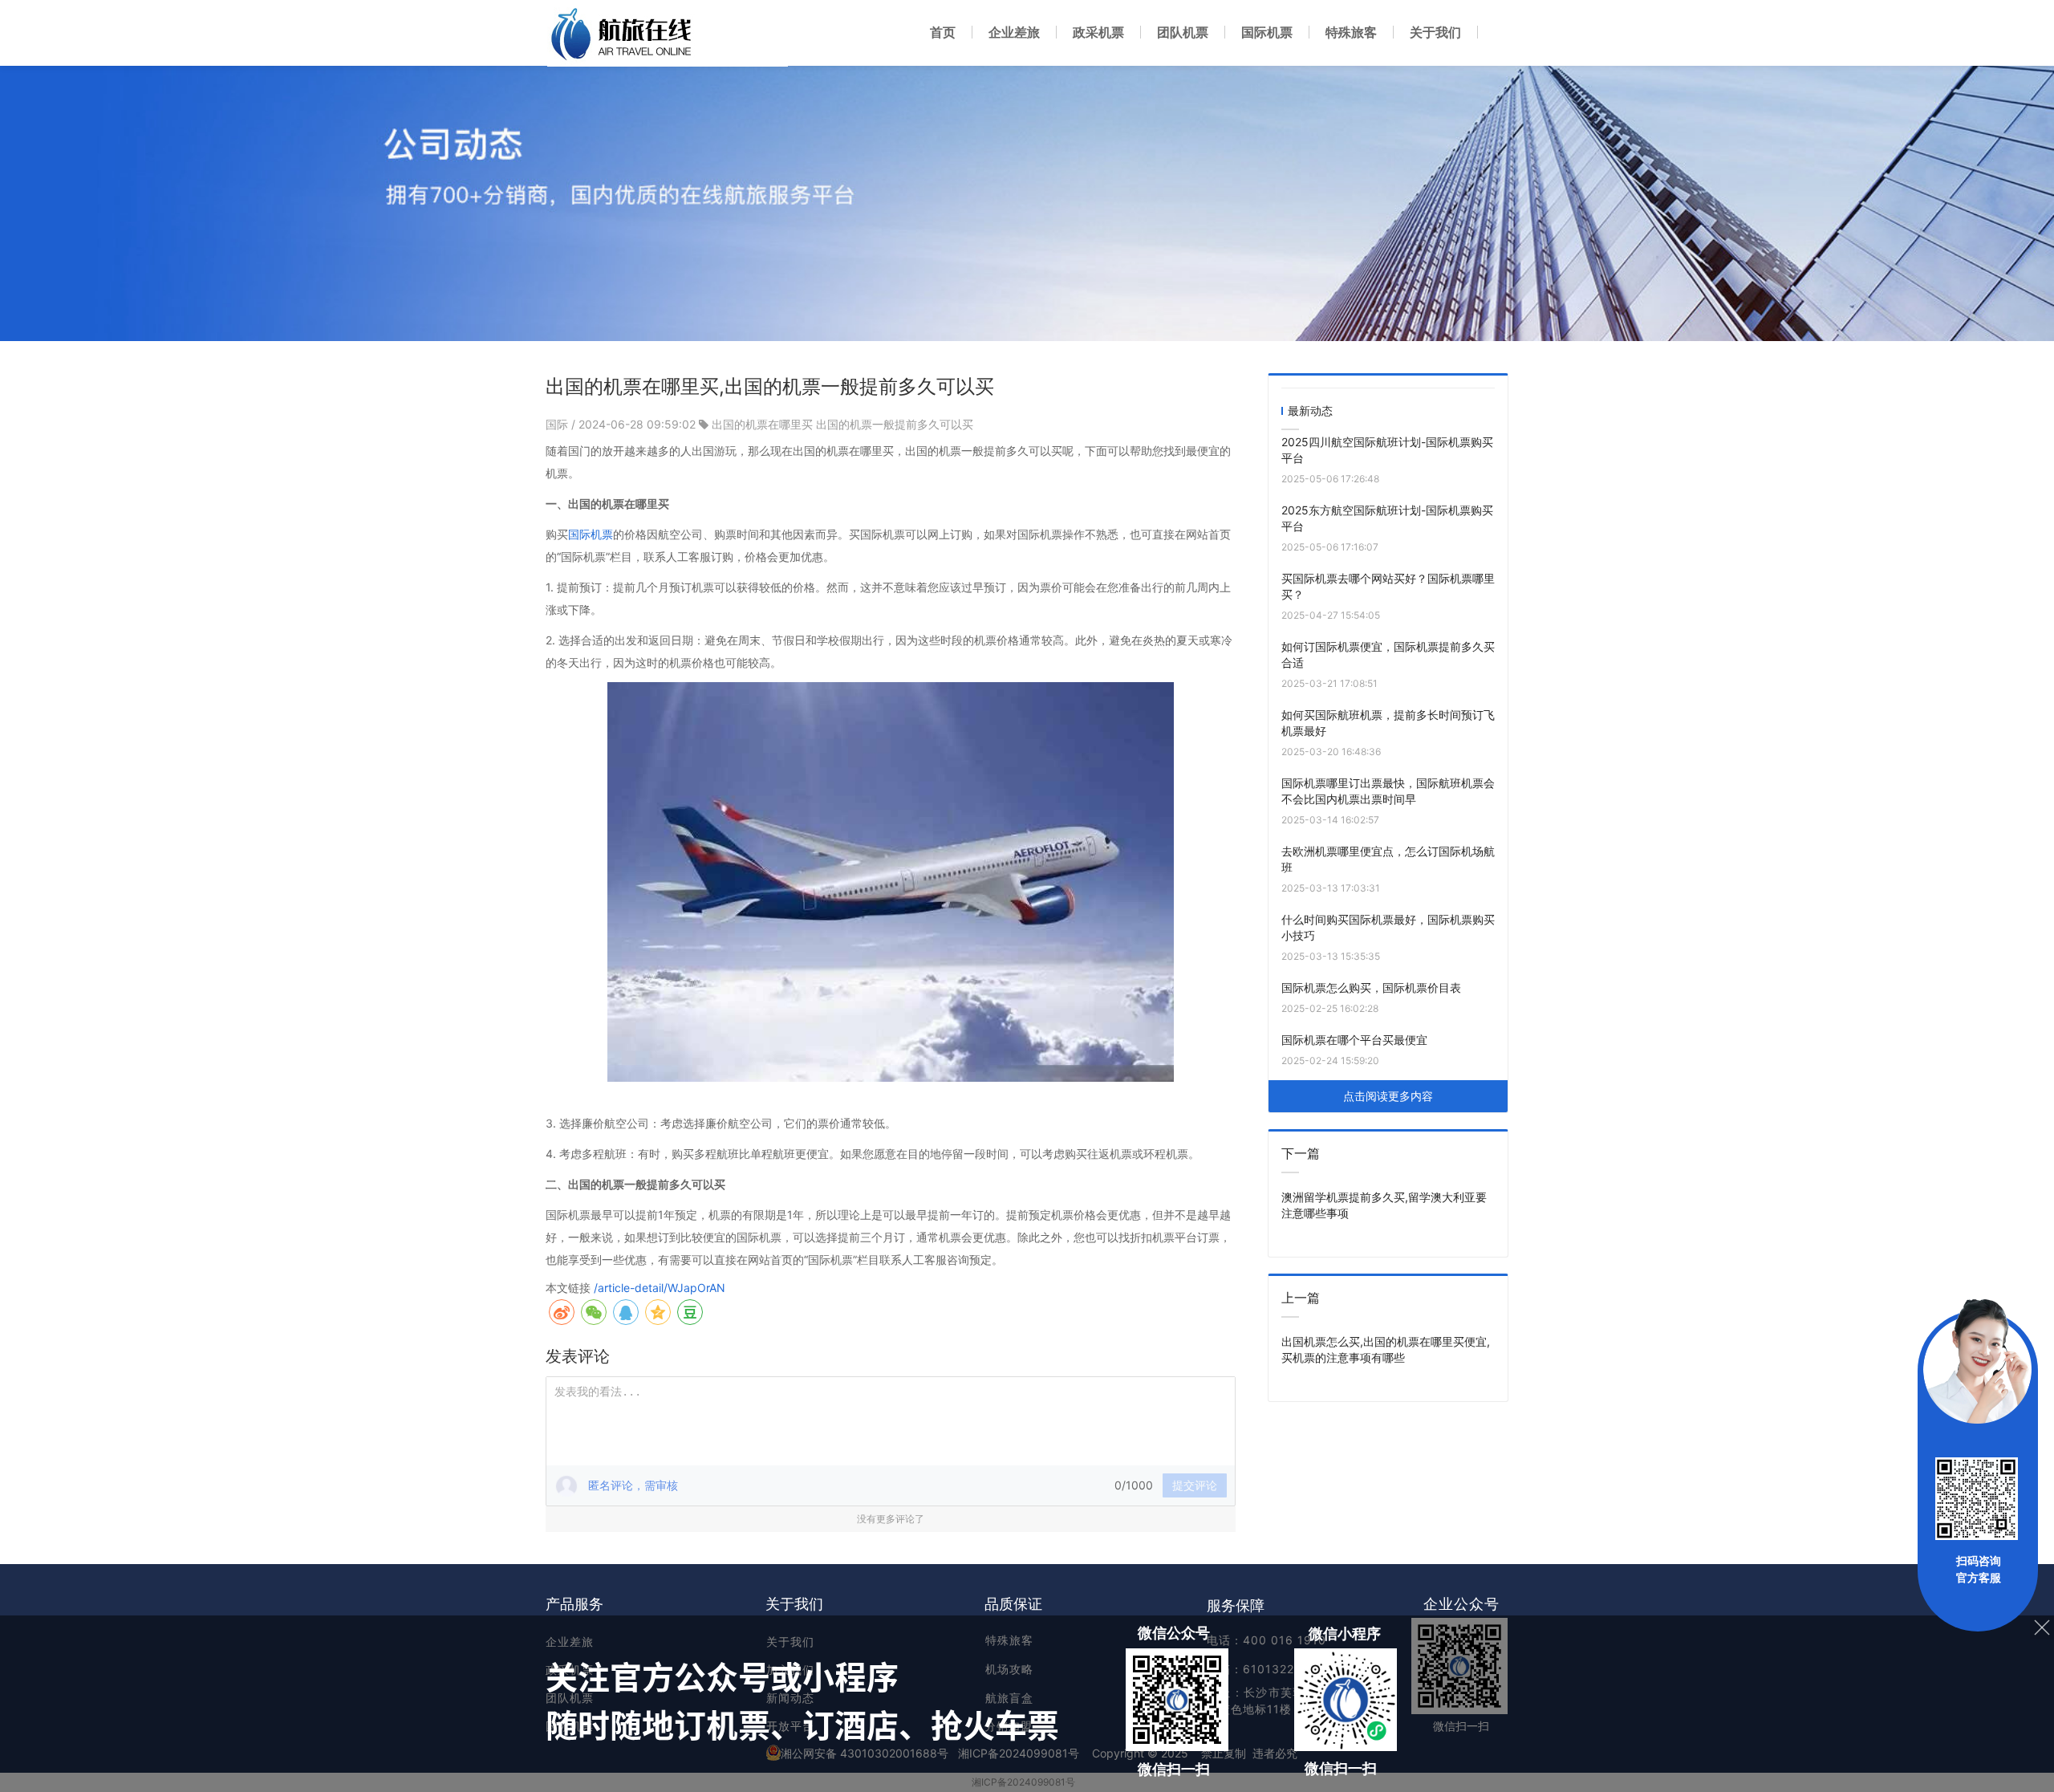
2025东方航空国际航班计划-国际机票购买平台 (1387, 518)
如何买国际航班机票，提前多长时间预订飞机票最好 (1388, 723)
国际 (558, 424)
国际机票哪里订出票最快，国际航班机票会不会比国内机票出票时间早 (1388, 791)
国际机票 (591, 534)
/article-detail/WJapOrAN (660, 1288)
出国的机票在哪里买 (762, 424)
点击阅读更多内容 (1388, 1096)
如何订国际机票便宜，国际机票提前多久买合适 (1388, 654)
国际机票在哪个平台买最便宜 (1354, 1040)
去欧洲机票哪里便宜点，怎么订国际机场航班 (1388, 859)
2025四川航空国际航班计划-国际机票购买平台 (1387, 450)
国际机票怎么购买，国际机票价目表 (1371, 987)
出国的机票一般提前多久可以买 (895, 424)
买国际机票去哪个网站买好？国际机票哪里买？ (1388, 586)
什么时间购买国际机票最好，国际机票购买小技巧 (1388, 927)
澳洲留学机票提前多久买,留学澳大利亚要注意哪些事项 (1384, 1205)
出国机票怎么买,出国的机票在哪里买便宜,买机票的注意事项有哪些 (1386, 1349)
